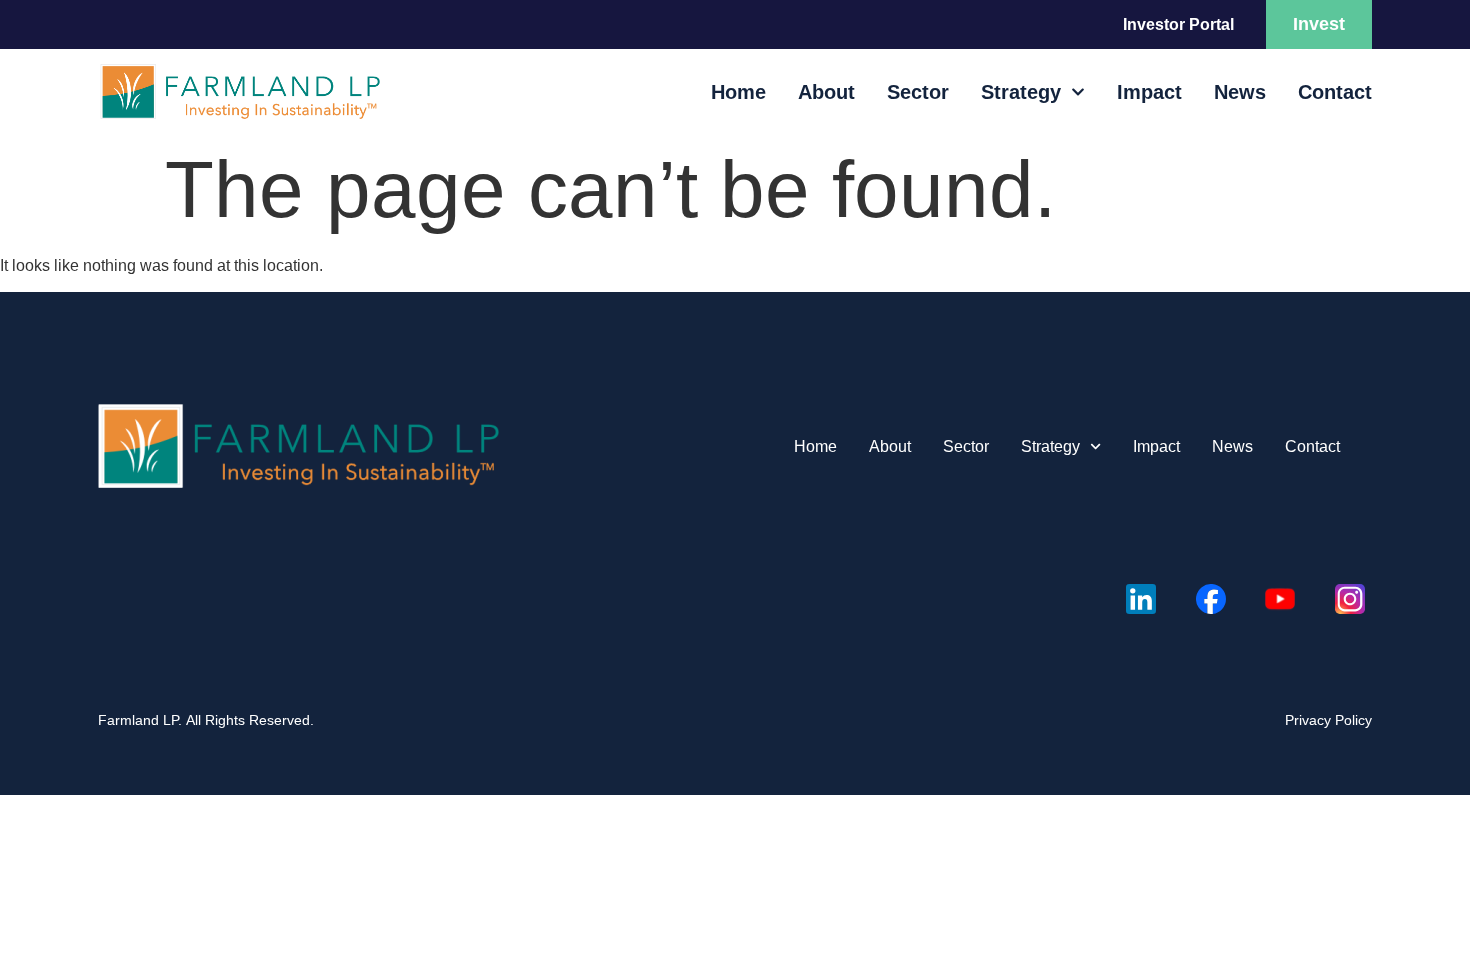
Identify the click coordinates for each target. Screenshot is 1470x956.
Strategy (1021, 92)
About (826, 92)
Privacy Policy (1328, 720)
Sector (918, 92)
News (1240, 92)
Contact (1335, 92)
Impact (1149, 92)
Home (738, 92)
